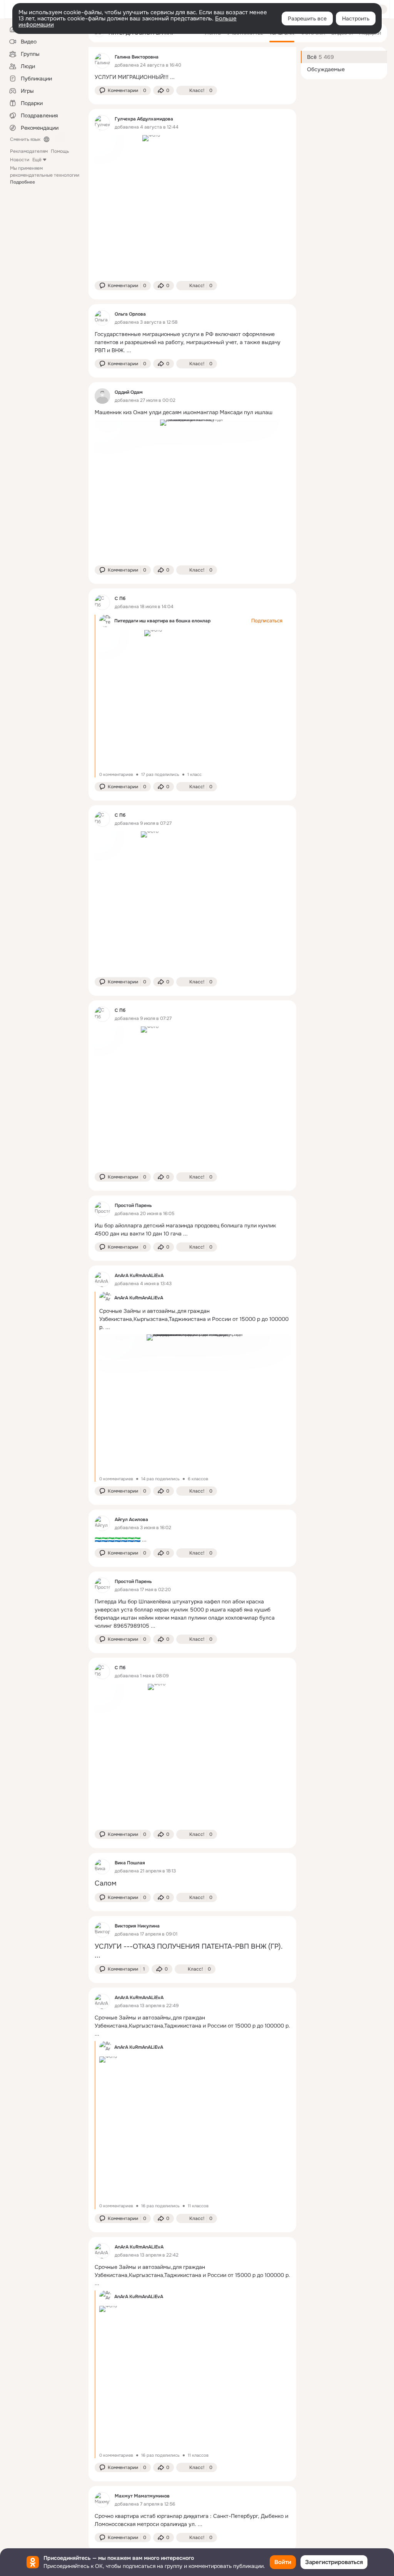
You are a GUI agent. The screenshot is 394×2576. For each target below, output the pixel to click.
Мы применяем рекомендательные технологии (45, 175)
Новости (20, 160)
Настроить (356, 18)
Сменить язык (25, 139)
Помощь (60, 151)
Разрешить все (307, 18)
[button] (123, 90)
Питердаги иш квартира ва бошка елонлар (162, 621)
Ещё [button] (37, 160)
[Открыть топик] (192, 77)
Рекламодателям (29, 151)
